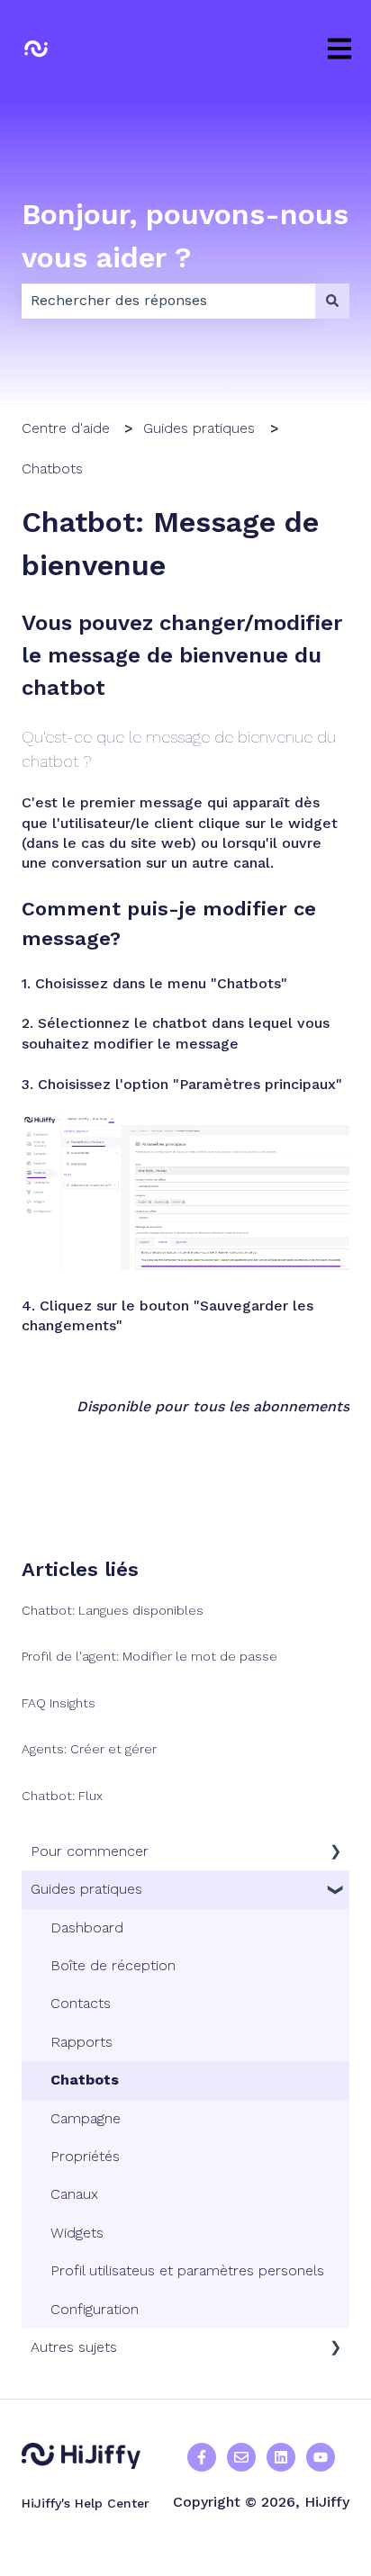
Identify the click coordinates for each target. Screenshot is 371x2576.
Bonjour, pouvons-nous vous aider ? (185, 236)
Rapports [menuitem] (81, 2042)
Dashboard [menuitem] (87, 1927)
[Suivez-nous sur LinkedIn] (281, 2457)
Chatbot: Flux (62, 1796)
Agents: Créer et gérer (89, 1749)
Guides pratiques (199, 428)
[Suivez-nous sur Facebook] (202, 2457)
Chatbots (52, 468)
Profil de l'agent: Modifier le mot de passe (149, 1656)
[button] (335, 1853)
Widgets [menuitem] (77, 2233)
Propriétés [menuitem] (85, 2156)
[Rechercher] (332, 301)
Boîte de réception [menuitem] (113, 1965)
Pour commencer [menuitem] (90, 1851)
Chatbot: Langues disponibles (113, 1610)
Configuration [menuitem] (95, 2309)
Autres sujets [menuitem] (74, 2347)
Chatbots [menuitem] (85, 2080)
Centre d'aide (66, 428)
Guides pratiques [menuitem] (86, 1889)
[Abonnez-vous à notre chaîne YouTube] (321, 2457)
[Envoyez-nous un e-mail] (241, 2457)
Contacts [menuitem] (81, 2003)
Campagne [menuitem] (86, 2118)
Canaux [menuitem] (74, 2194)
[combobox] (168, 301)
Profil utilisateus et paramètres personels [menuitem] (187, 2270)
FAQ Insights (59, 1703)
